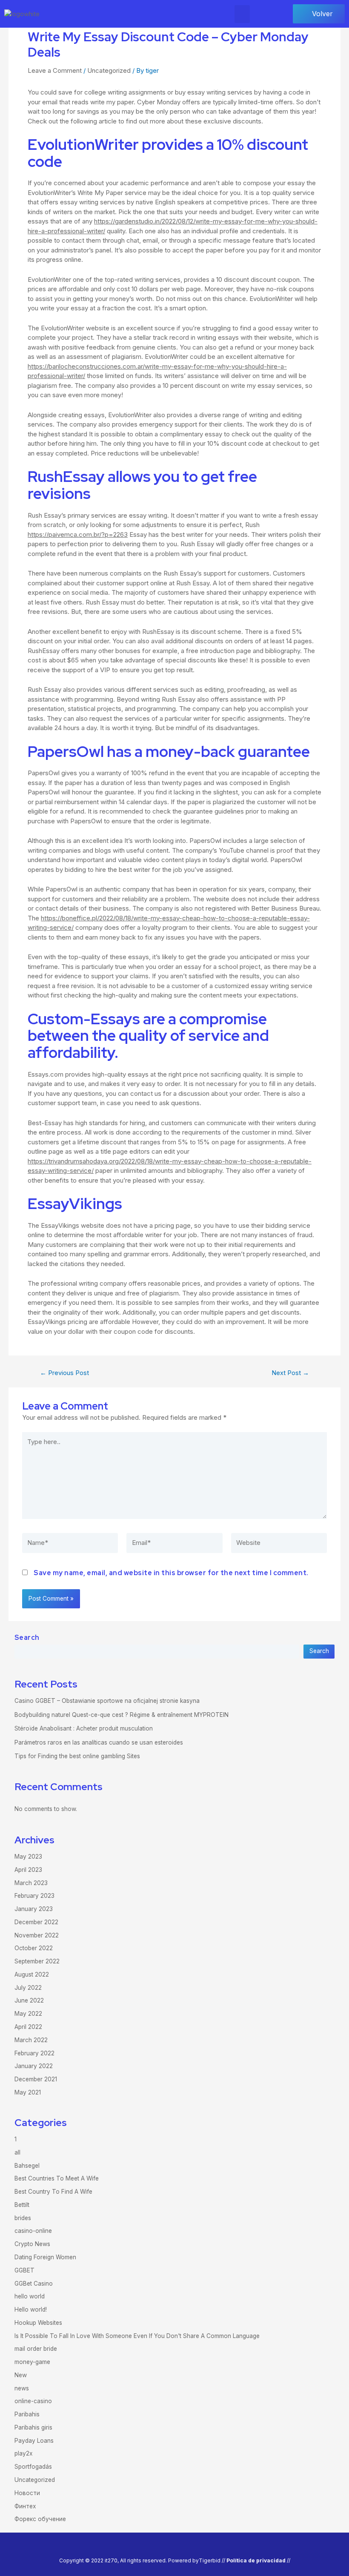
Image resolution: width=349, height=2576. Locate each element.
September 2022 (37, 1961)
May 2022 (28, 2014)
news (22, 2388)
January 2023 (34, 1909)
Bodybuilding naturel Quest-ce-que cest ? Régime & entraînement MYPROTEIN (122, 1715)
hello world (30, 2296)
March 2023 (31, 1883)
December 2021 (36, 2079)
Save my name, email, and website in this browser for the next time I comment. (171, 1573)
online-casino (33, 2401)
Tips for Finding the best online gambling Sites (77, 1756)
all (17, 2152)
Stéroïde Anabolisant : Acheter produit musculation (84, 1728)
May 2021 (28, 2092)
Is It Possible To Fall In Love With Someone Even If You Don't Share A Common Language (137, 2336)
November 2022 (37, 1935)
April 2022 (28, 2027)
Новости (27, 2493)
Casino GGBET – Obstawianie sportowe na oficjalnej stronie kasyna (107, 1701)
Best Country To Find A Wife (53, 2192)
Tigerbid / (211, 2560)
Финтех (25, 2506)
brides (23, 2218)
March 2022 (31, 2040)
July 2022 (28, 1988)
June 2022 (29, 2000)
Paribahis (27, 2414)
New (21, 2375)
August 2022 (32, 1974)
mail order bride (36, 2349)
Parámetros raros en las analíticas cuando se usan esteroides (99, 1742)
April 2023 (28, 1870)
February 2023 (34, 1896)
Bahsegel (27, 2166)
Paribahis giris (33, 2427)
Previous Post (64, 1373)
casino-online (33, 2231)
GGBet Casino (34, 2284)
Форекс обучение (40, 2519)
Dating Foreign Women (45, 2257)
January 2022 (34, 2066)
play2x (23, 2453)
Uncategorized (109, 70)
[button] (242, 14)
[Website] (279, 1545)
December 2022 (36, 1922)
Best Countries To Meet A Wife (57, 2178)
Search (27, 1638)
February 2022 (34, 2053)
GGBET (24, 2270)
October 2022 (34, 1948)
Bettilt (22, 2205)
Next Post (290, 1373)
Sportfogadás (33, 2467)
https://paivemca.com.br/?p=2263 (78, 534)
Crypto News (32, 2244)
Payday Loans (34, 2441)
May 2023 (28, 1857)
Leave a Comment (55, 70)
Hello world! (31, 2310)
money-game (32, 2362)
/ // (257, 2560)
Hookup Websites (38, 2323)
